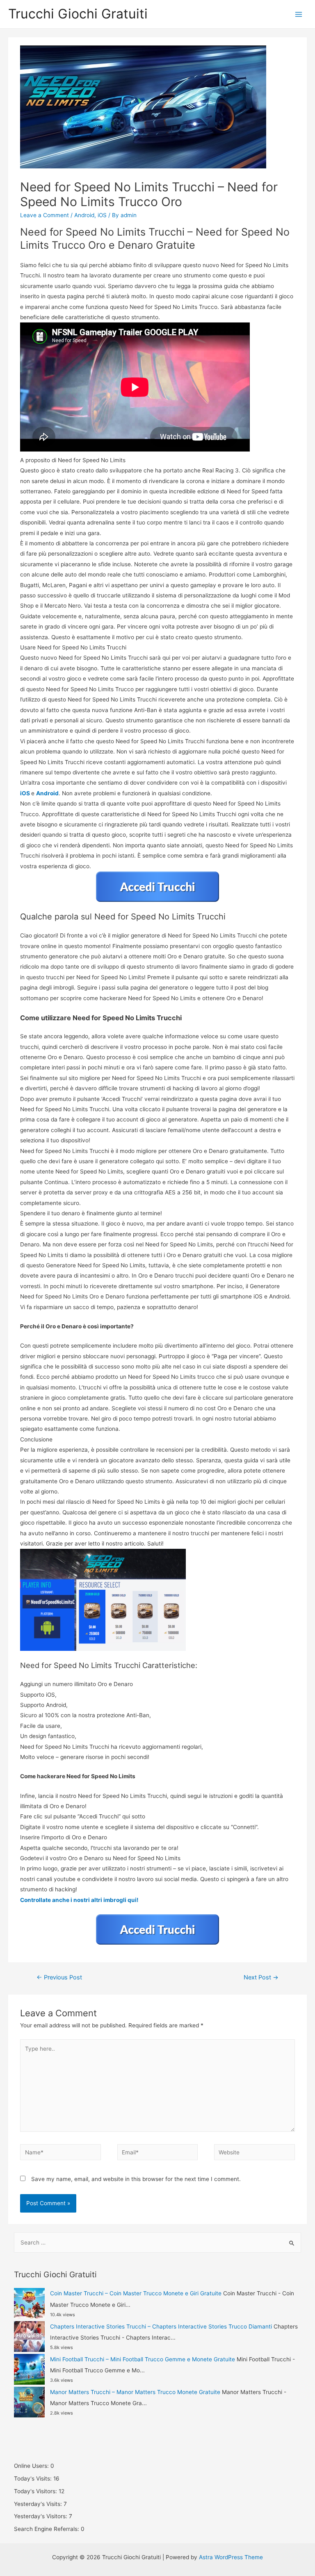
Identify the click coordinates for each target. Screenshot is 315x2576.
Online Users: (32, 2466)
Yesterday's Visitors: (41, 2516)
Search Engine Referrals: (47, 2529)
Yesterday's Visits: (39, 2504)
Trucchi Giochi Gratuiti (78, 14)
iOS (102, 215)
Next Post (261, 1977)
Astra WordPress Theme (231, 2557)
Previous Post (59, 1977)
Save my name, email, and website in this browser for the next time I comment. (136, 2179)
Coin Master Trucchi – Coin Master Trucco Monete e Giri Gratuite (136, 2293)
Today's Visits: (34, 2478)
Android (84, 215)
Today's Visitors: (36, 2491)
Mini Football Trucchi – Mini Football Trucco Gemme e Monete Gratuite (143, 2359)
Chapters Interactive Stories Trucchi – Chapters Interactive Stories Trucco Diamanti (161, 2326)
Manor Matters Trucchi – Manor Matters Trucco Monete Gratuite (135, 2392)
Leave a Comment (45, 215)
